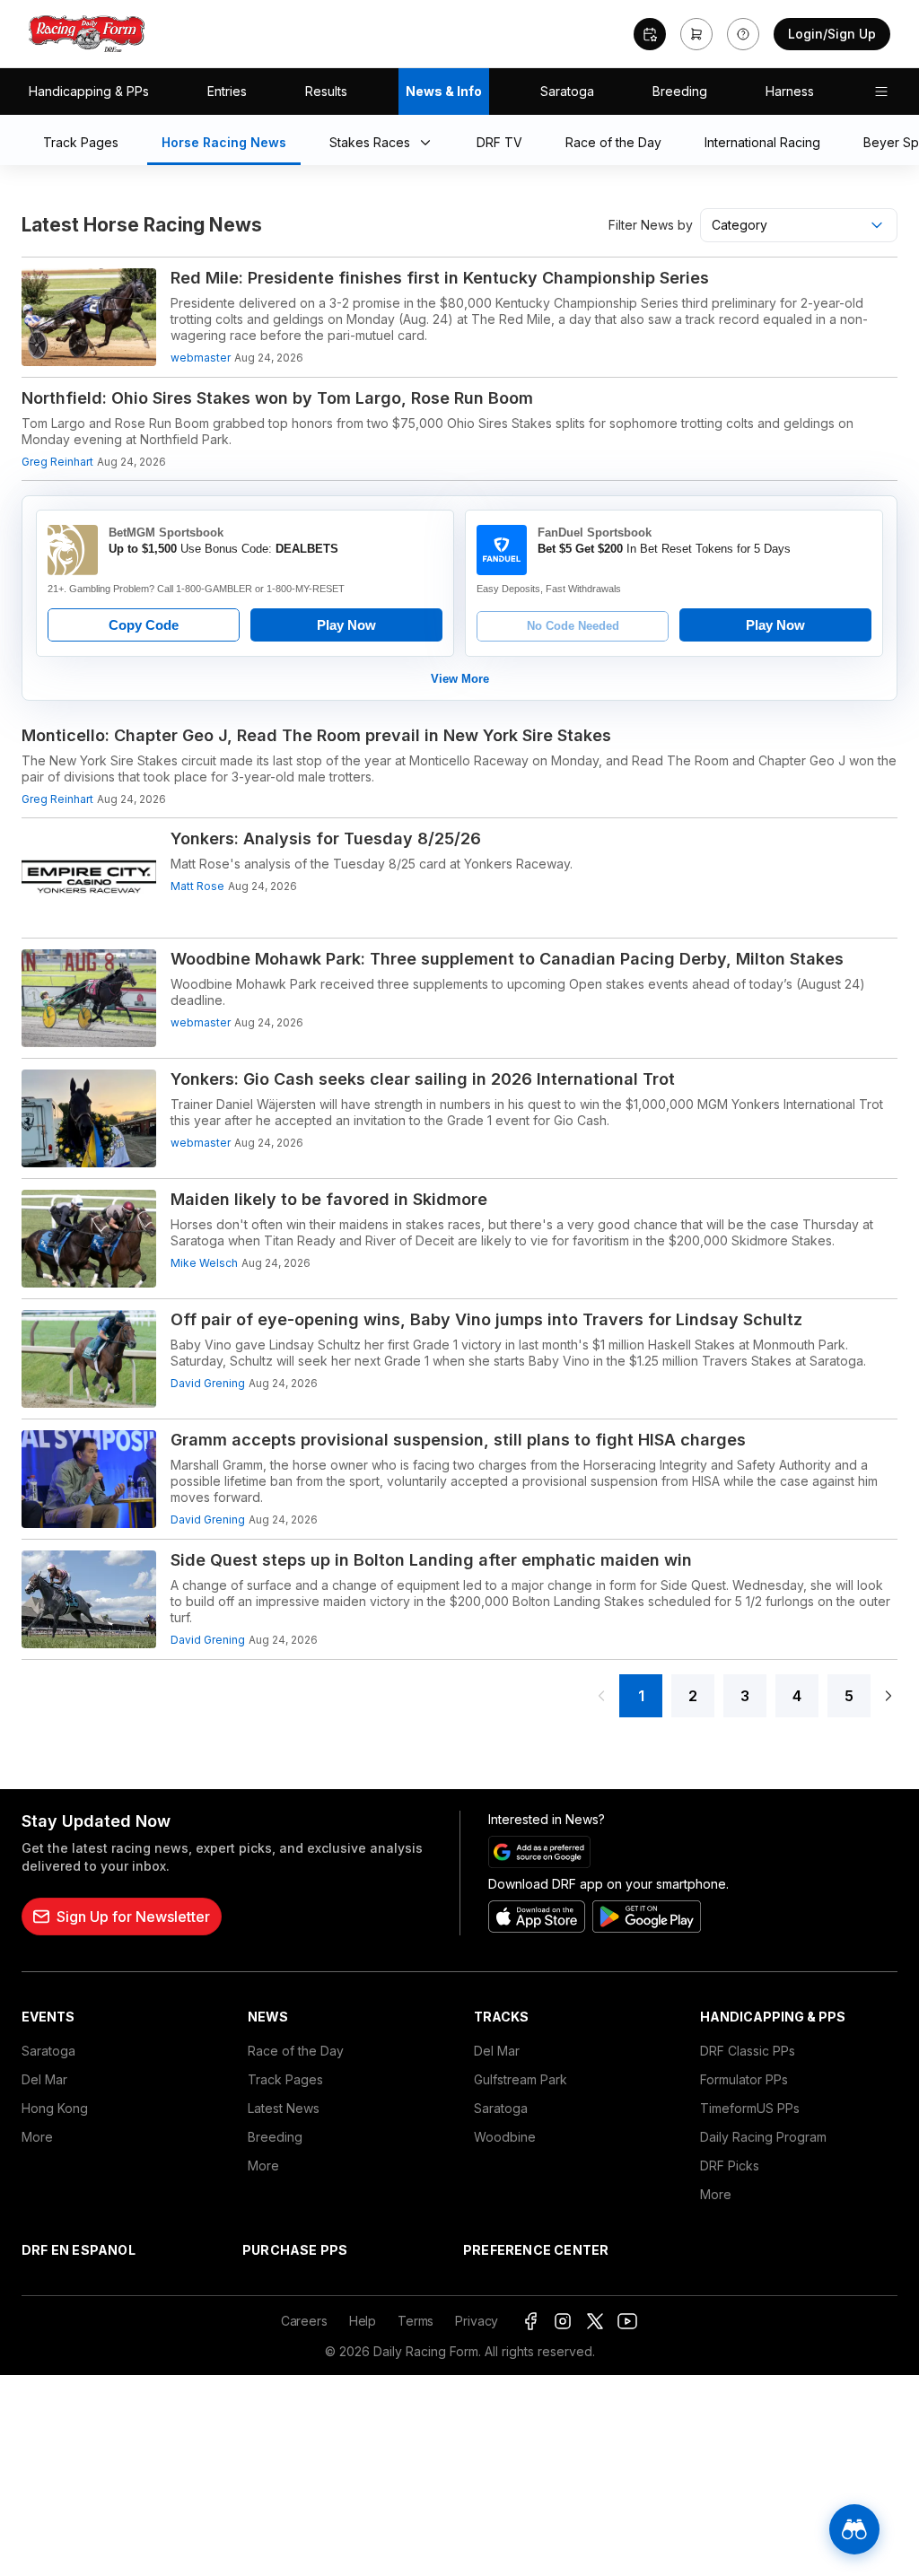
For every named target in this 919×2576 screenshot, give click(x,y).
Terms (416, 2321)
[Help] (743, 34)
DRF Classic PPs (748, 2051)
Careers (304, 2321)
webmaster (201, 358)
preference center (536, 2250)
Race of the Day (296, 2051)
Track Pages (285, 2079)
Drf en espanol (79, 2250)
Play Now (346, 625)
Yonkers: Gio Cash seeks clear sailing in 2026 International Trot (423, 1079)
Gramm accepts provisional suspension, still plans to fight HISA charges (458, 1440)
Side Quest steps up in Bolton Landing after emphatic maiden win (431, 1560)
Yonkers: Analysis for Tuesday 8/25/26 (326, 838)
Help (363, 2321)
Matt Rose (197, 886)
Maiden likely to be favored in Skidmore (329, 1199)
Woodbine (505, 2137)
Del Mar (44, 2079)
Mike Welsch (204, 1263)
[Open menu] (881, 92)
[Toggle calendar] (650, 34)
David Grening (208, 1383)
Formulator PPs (744, 2079)
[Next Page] (888, 1696)
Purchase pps (295, 2250)
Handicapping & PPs (89, 91)
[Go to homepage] (87, 34)
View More (460, 679)
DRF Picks (730, 2166)
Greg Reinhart (57, 462)
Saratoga (567, 91)
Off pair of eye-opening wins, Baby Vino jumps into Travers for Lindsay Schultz (486, 1319)
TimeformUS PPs (750, 2108)
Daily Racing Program (763, 2137)
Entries (227, 91)
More (37, 2137)
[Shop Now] (696, 34)
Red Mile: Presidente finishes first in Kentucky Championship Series (440, 278)
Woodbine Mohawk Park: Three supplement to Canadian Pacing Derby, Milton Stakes (507, 959)
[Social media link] (530, 2321)
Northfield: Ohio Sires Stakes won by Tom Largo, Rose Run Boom (277, 398)
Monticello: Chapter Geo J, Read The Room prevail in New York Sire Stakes (316, 735)
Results (326, 91)
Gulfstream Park (521, 2079)
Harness (790, 91)
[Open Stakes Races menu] (429, 144)
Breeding (680, 91)
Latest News (284, 2108)
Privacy (477, 2321)
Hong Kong (55, 2108)
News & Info (444, 91)
